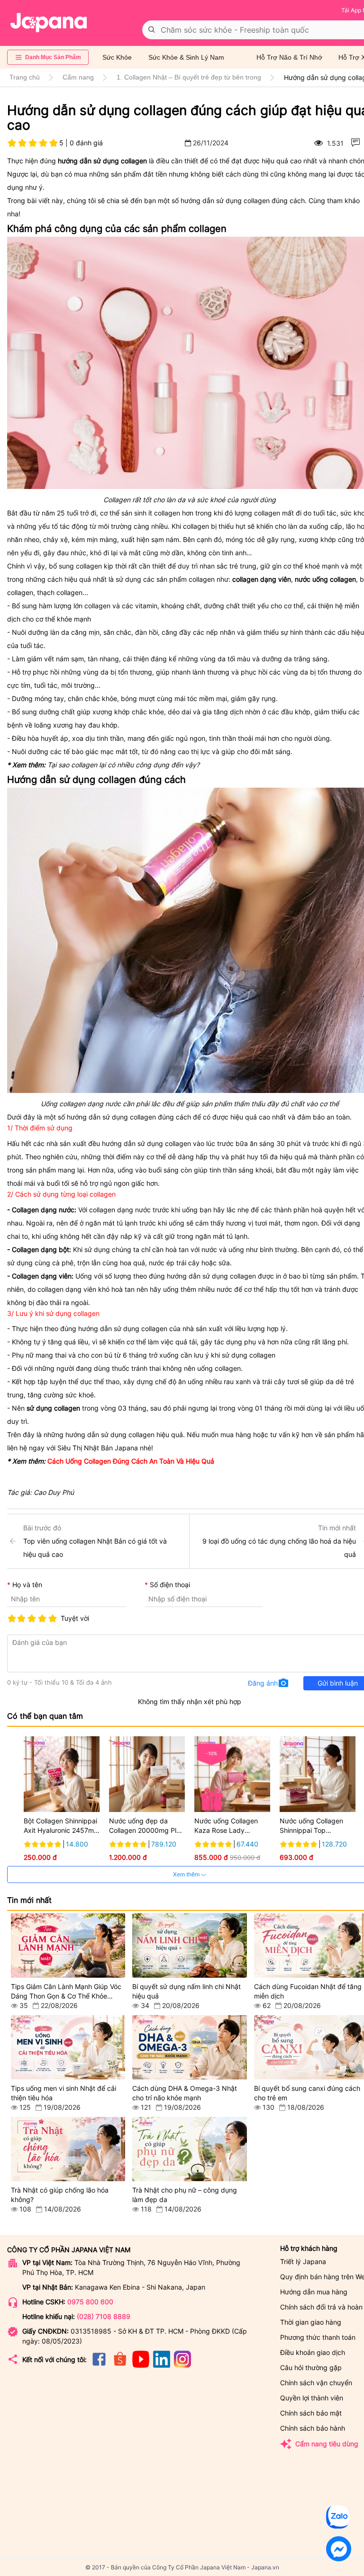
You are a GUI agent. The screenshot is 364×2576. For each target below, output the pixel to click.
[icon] (99, 2365)
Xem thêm (187, 1874)
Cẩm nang (78, 77)
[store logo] (49, 23)
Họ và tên (27, 1585)
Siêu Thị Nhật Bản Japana (98, 1448)
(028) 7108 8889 (104, 2316)
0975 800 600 (90, 2302)
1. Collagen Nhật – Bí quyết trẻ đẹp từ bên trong (189, 77)
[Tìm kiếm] (152, 30)
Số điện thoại (170, 1585)
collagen (89, 566)
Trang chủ (25, 77)
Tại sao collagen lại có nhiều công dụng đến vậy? (123, 765)
